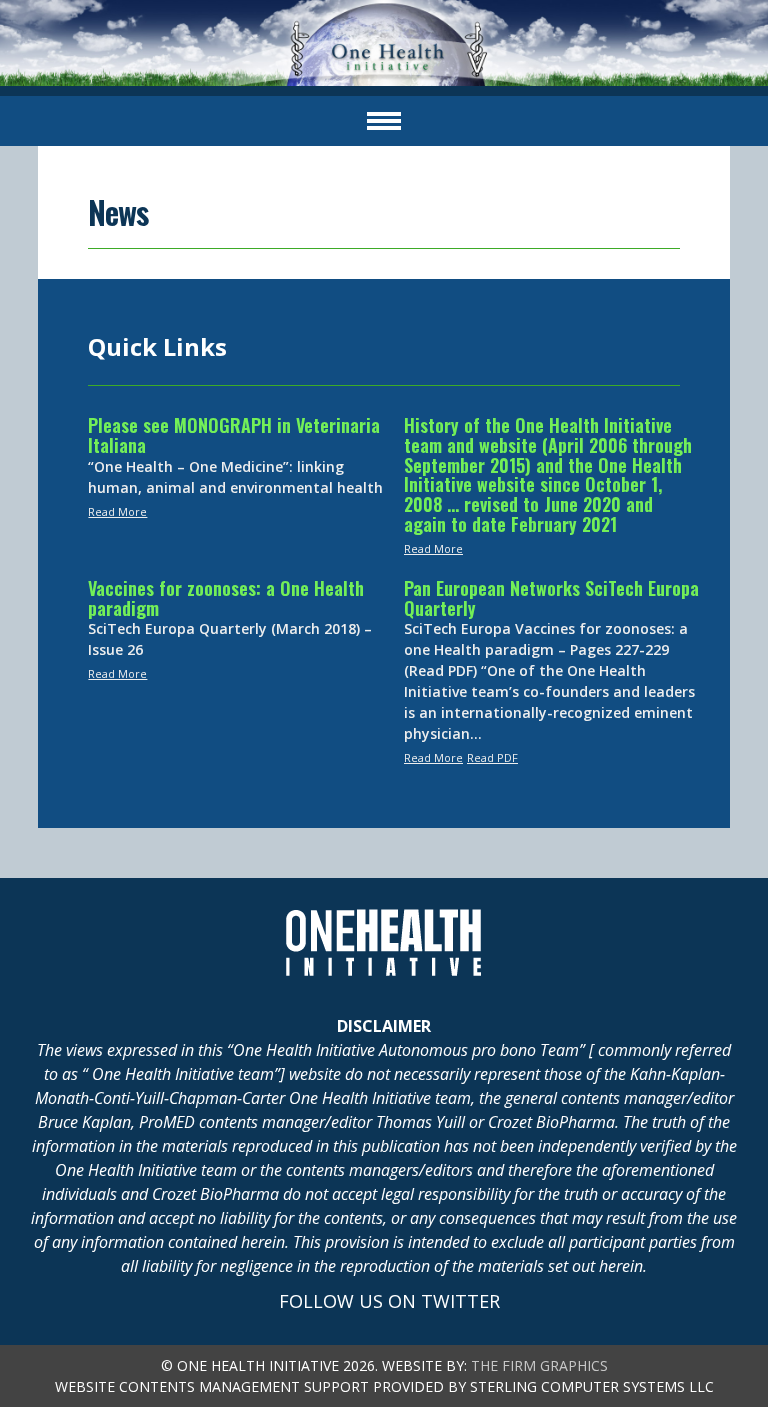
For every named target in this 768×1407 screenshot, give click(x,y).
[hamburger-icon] (384, 121)
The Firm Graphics (539, 1365)
